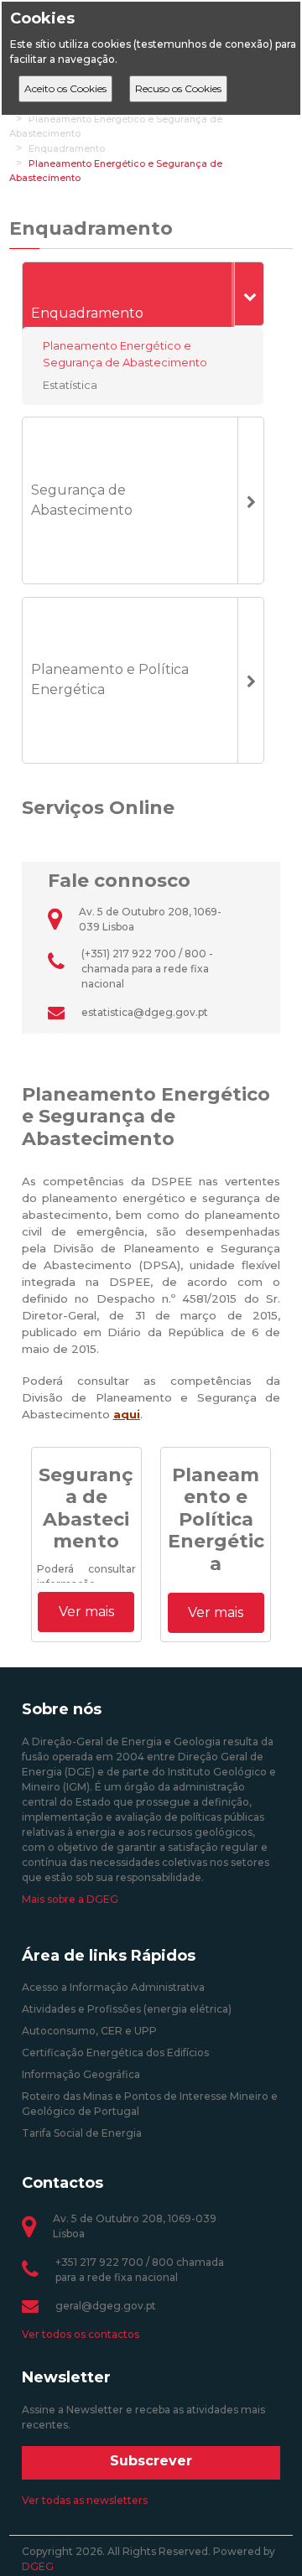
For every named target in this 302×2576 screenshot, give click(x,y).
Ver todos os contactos (81, 2334)
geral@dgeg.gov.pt (106, 2306)
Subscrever (151, 2461)
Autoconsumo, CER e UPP (89, 2031)
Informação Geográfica (81, 2074)
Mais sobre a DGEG (70, 1899)
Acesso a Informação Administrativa (113, 1987)
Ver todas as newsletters (85, 2500)
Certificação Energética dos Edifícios (115, 2053)
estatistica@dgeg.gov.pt (145, 1012)
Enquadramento (67, 148)
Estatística (70, 385)
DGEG (38, 2566)
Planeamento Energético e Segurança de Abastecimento (125, 354)
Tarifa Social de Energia (82, 2133)
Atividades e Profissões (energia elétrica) (127, 2009)
